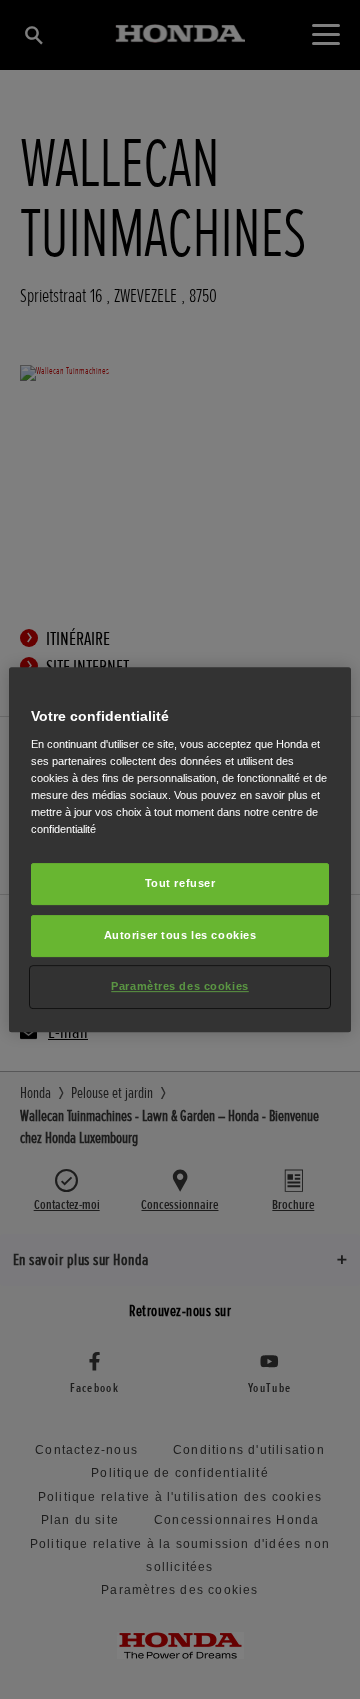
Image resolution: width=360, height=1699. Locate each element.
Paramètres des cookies (180, 986)
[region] (180, 850)
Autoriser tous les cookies (180, 936)
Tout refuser (180, 884)
